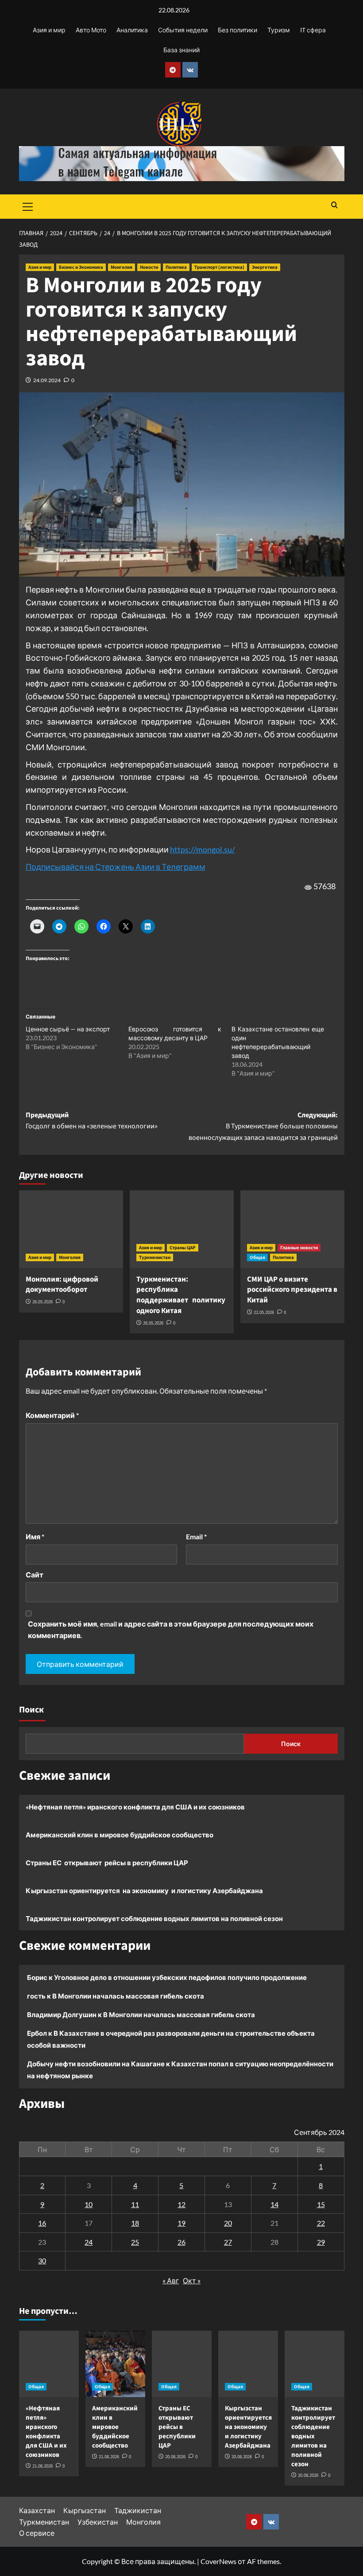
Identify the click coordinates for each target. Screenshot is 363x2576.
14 (274, 2204)
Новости (149, 267)
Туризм (279, 30)
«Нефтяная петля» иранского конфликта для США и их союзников (135, 1807)
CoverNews (218, 2561)
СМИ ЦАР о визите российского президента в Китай (292, 1290)
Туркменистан (155, 1257)
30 (42, 2260)
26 (181, 2242)
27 (228, 2242)
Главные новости (299, 1248)
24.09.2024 (47, 380)
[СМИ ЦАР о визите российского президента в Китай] (292, 1229)
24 (89, 2242)
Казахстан (37, 2510)
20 (228, 2223)
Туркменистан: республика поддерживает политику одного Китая (181, 1295)
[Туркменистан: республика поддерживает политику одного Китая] (182, 1229)
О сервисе (37, 2533)
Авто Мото (91, 30)
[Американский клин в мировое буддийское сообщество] (115, 2364)
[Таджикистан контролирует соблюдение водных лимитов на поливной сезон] (315, 2364)
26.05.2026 (42, 1302)
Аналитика (132, 30)
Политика (176, 267)
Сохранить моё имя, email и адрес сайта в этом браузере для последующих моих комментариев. (171, 1629)
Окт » (192, 2280)
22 (321, 2223)
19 (181, 2223)
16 (42, 2223)
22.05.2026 (264, 1312)
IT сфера (313, 30)
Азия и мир (49, 30)
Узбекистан (98, 2522)
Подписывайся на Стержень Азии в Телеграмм (116, 867)
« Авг (171, 2280)
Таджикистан (138, 2510)
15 (321, 2204)
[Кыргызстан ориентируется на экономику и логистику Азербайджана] (248, 2364)
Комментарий (52, 1415)
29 (321, 2242)
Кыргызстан (85, 2510)
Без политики (237, 30)
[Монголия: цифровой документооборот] (71, 1229)
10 (89, 2204)
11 (135, 2204)
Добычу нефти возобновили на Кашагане (96, 2064)
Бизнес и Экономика (81, 267)
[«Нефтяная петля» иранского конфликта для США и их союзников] (49, 2364)
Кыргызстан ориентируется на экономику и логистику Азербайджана (144, 1890)
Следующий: (263, 1126)
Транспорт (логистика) (219, 267)
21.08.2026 (42, 2466)
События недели (183, 30)
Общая (257, 1257)
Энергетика (265, 267)
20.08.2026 (175, 2457)
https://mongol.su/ (203, 849)
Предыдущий (92, 1121)
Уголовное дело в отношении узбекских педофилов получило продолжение (180, 1977)
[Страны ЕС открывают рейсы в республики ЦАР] (182, 2364)
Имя (35, 1536)
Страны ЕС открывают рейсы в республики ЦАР (107, 1863)
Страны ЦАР (183, 1248)
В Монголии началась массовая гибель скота (128, 1996)
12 (181, 2204)
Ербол (37, 2033)
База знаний (181, 50)
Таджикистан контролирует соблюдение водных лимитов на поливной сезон (154, 1918)
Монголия (122, 267)
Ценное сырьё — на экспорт (68, 1029)
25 (135, 2242)
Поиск (31, 1710)
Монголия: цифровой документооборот (62, 1285)
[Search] (334, 206)
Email (196, 1536)
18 (135, 2223)
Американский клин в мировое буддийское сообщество (120, 1835)
